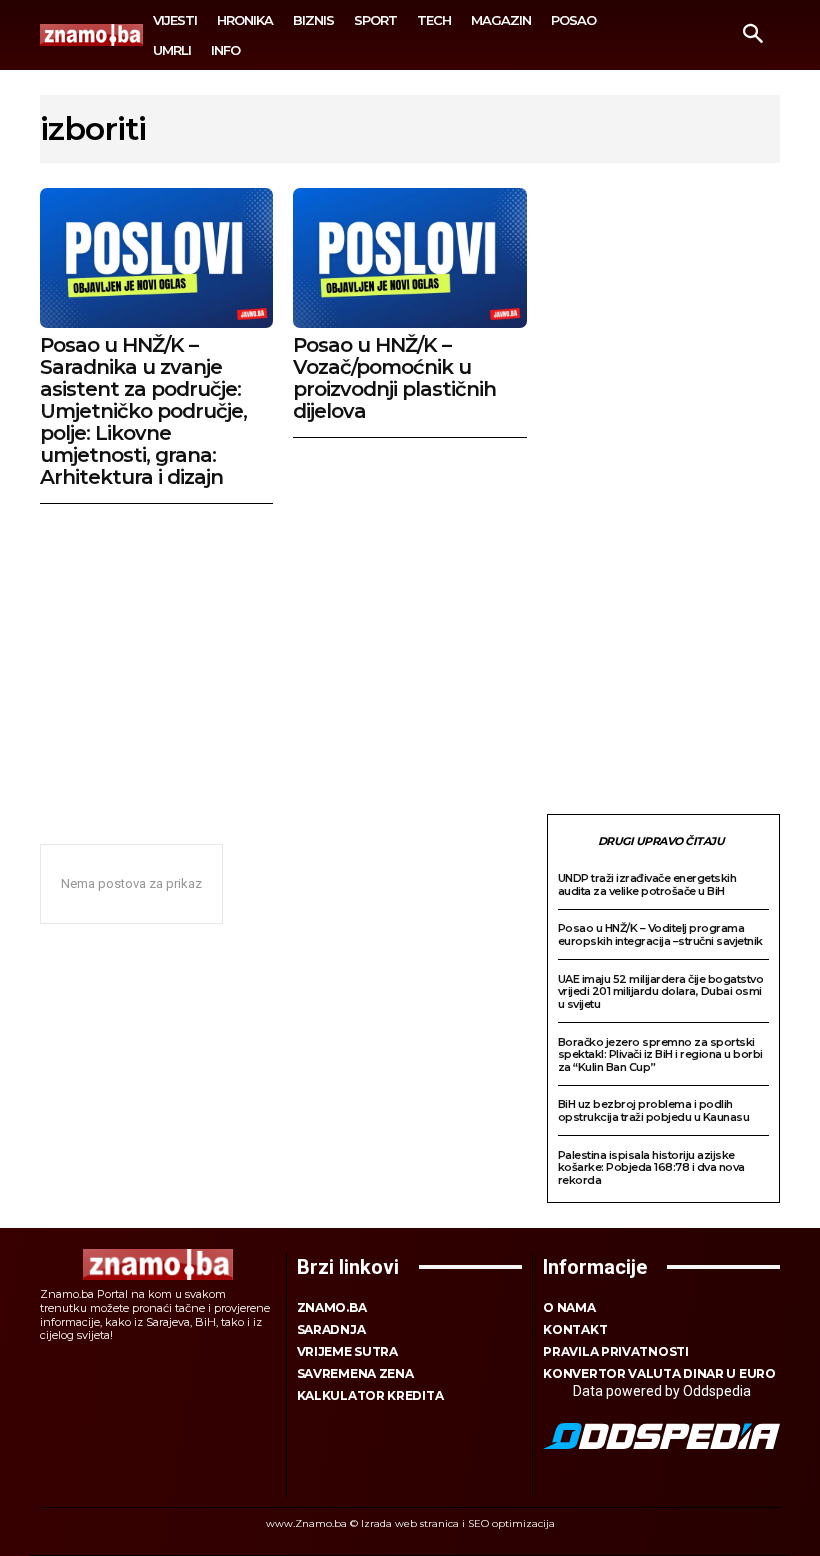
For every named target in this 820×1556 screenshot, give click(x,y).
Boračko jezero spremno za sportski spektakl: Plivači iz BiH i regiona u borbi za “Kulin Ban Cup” (660, 1054)
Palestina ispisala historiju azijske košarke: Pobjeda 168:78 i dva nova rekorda (651, 1167)
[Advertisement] (410, 654)
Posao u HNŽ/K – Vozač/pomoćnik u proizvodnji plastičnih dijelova (394, 378)
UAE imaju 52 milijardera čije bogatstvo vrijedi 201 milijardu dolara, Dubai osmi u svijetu (661, 991)
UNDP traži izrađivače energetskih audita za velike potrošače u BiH (647, 884)
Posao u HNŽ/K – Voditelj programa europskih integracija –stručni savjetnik (660, 934)
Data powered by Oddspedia (662, 1391)
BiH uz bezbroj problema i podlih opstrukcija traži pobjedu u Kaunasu (654, 1110)
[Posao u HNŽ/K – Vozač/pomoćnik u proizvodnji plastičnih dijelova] (409, 258)
